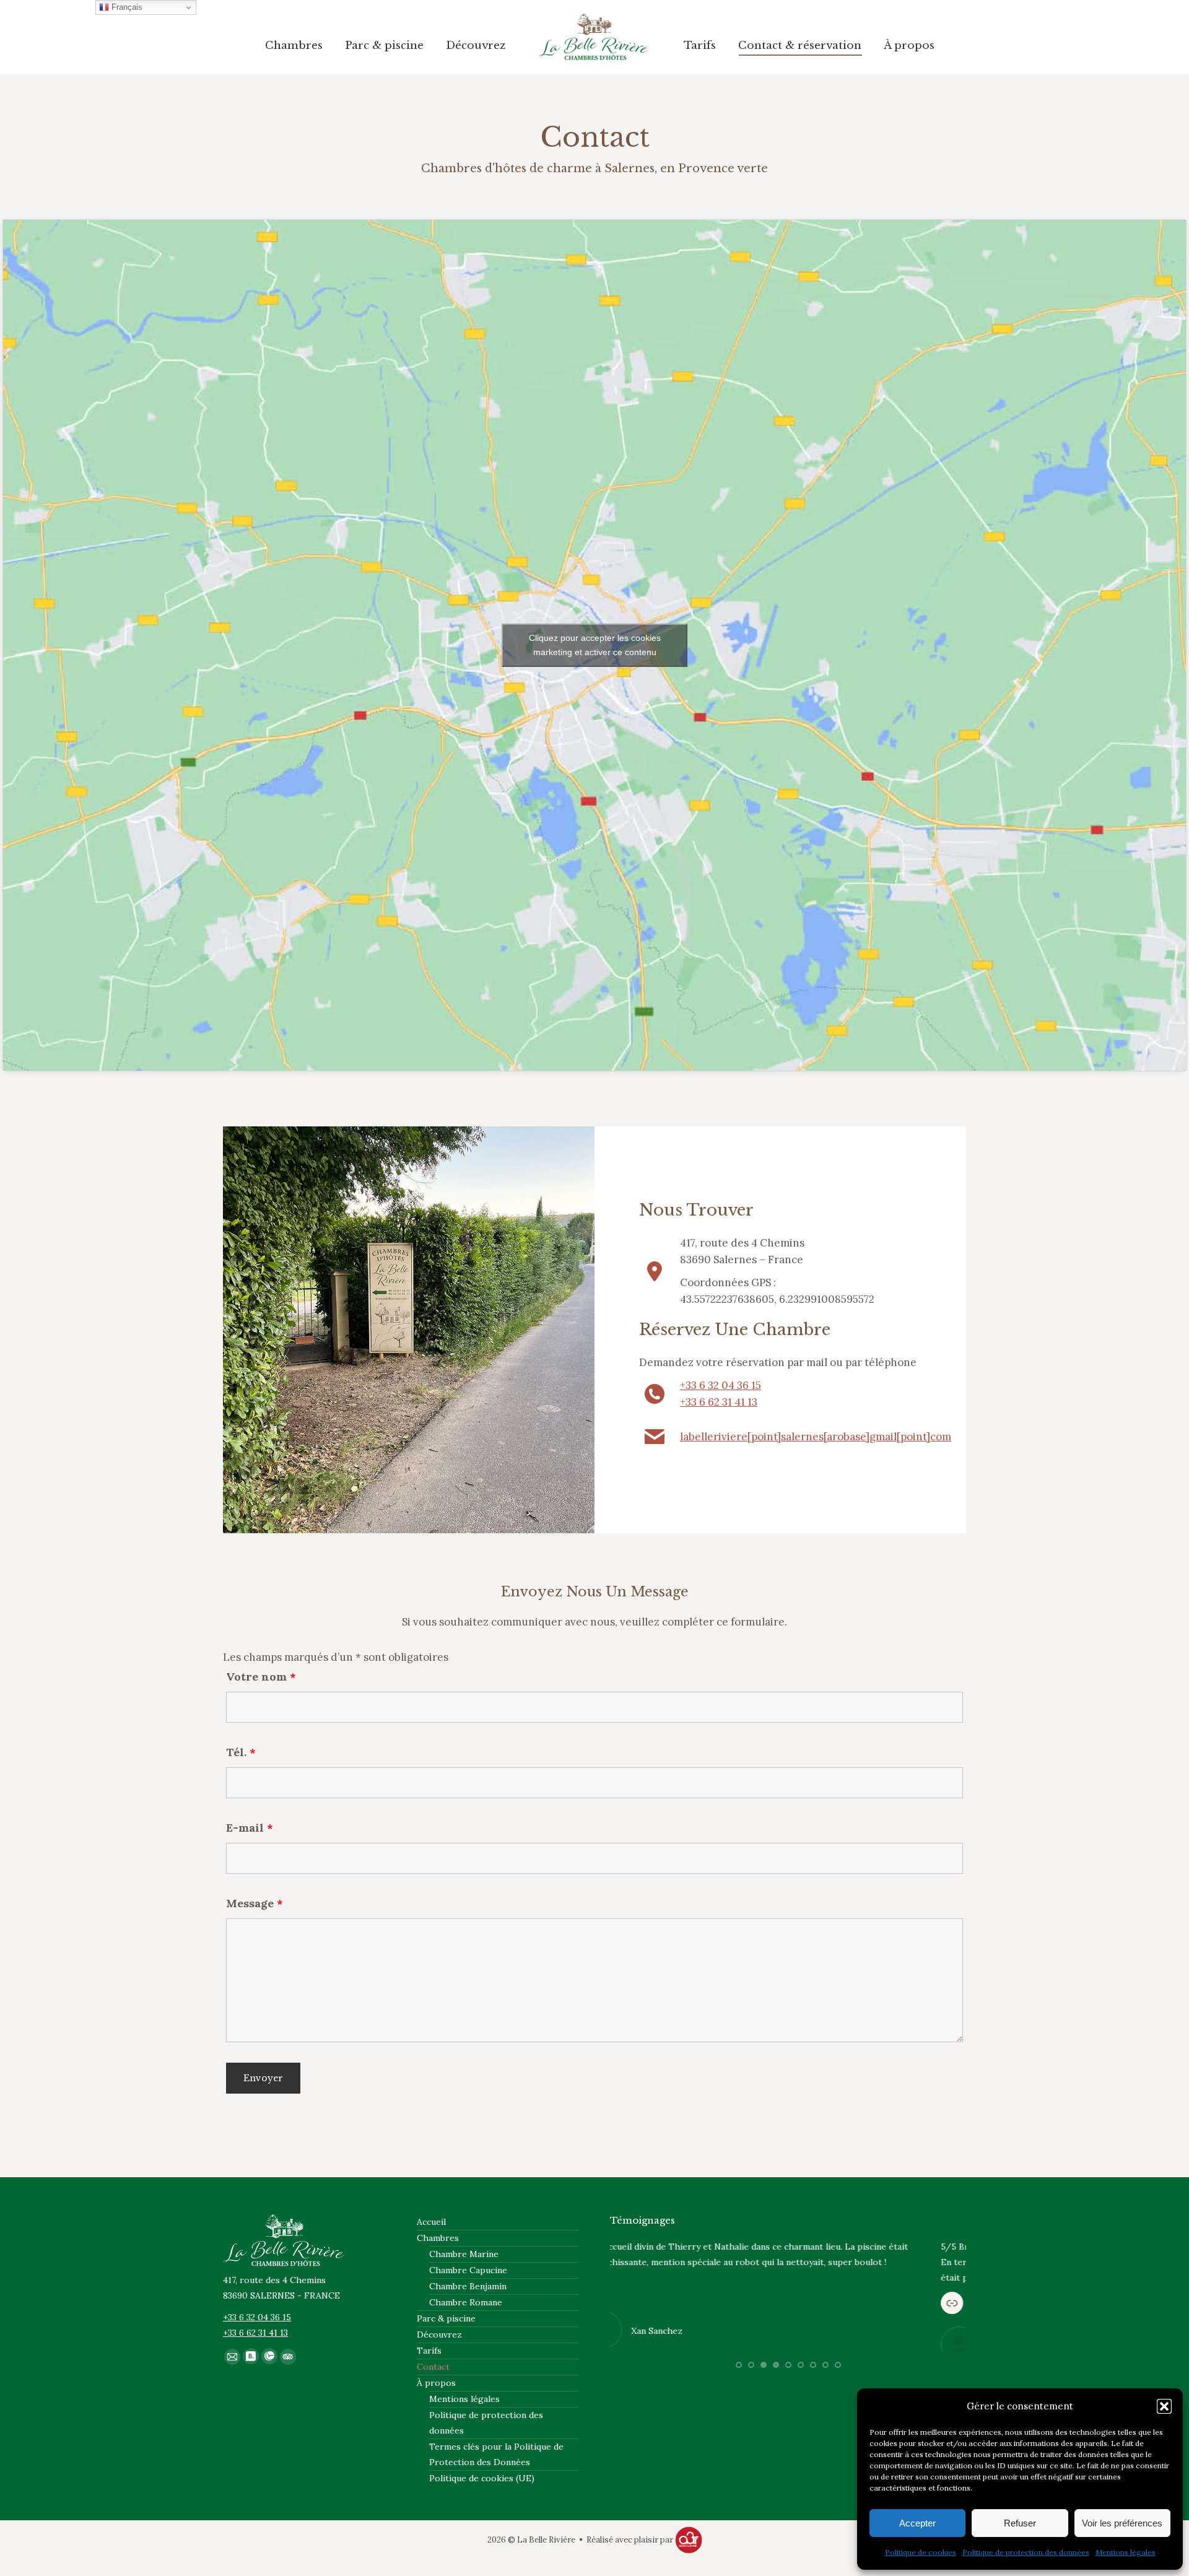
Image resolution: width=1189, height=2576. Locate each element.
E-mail (250, 1828)
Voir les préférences (1122, 2523)
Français (126, 7)
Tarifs (429, 2351)
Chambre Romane (466, 2302)
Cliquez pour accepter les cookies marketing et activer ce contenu (595, 645)
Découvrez (439, 2334)
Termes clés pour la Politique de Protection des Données (496, 2454)
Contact (433, 2367)
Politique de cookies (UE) (482, 2478)
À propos (436, 2383)
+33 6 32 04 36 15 (721, 1385)
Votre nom (261, 1677)
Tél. (241, 1752)
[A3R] (689, 2540)
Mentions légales (1126, 2552)
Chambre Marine (464, 2254)
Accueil (431, 2222)
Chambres (438, 2238)
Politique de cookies (921, 2552)
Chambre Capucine (468, 2270)
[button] (1164, 2406)
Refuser (1020, 2523)
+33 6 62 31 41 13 (719, 1402)
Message (255, 1903)
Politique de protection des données (1026, 2552)
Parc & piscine (446, 2318)
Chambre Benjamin (468, 2286)
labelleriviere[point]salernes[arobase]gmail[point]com (816, 1437)
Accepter (917, 2523)
